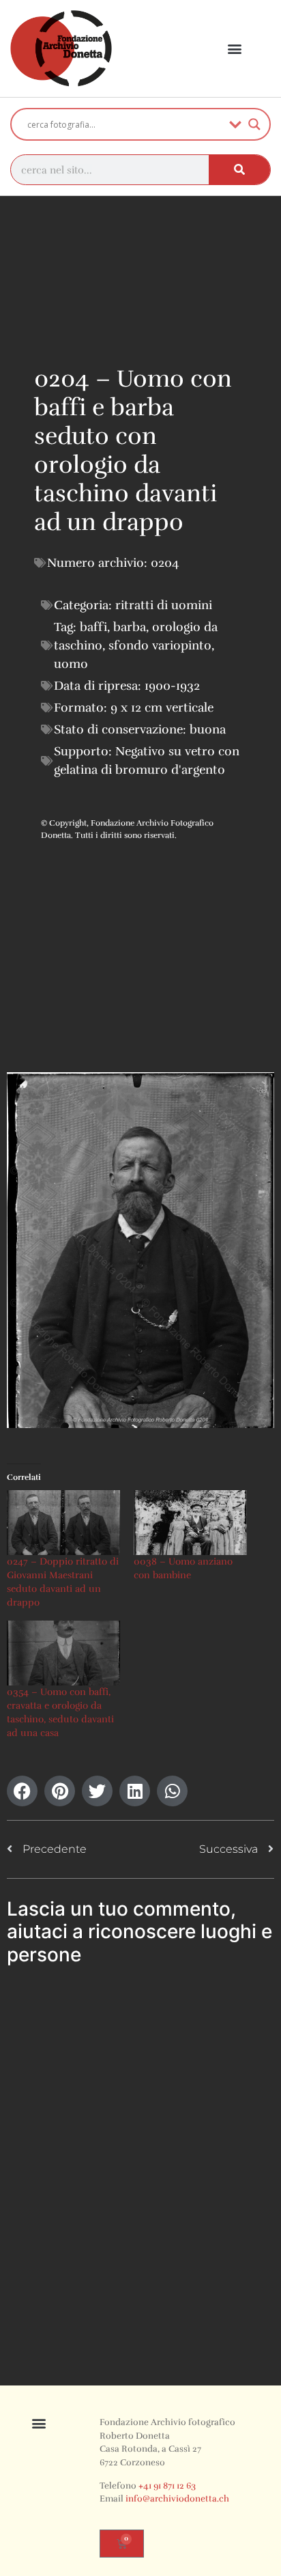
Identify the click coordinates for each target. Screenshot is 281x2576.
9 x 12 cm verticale (162, 708)
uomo (71, 664)
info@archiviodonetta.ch (177, 2499)
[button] (235, 49)
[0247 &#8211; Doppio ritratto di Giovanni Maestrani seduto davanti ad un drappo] (63, 1523)
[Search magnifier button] (254, 124)
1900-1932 (172, 686)
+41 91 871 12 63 (167, 2486)
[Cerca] (239, 170)
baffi (93, 627)
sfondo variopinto (160, 645)
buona (208, 729)
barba (130, 627)
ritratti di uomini (164, 605)
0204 (165, 563)
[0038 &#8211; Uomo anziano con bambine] (190, 1523)
